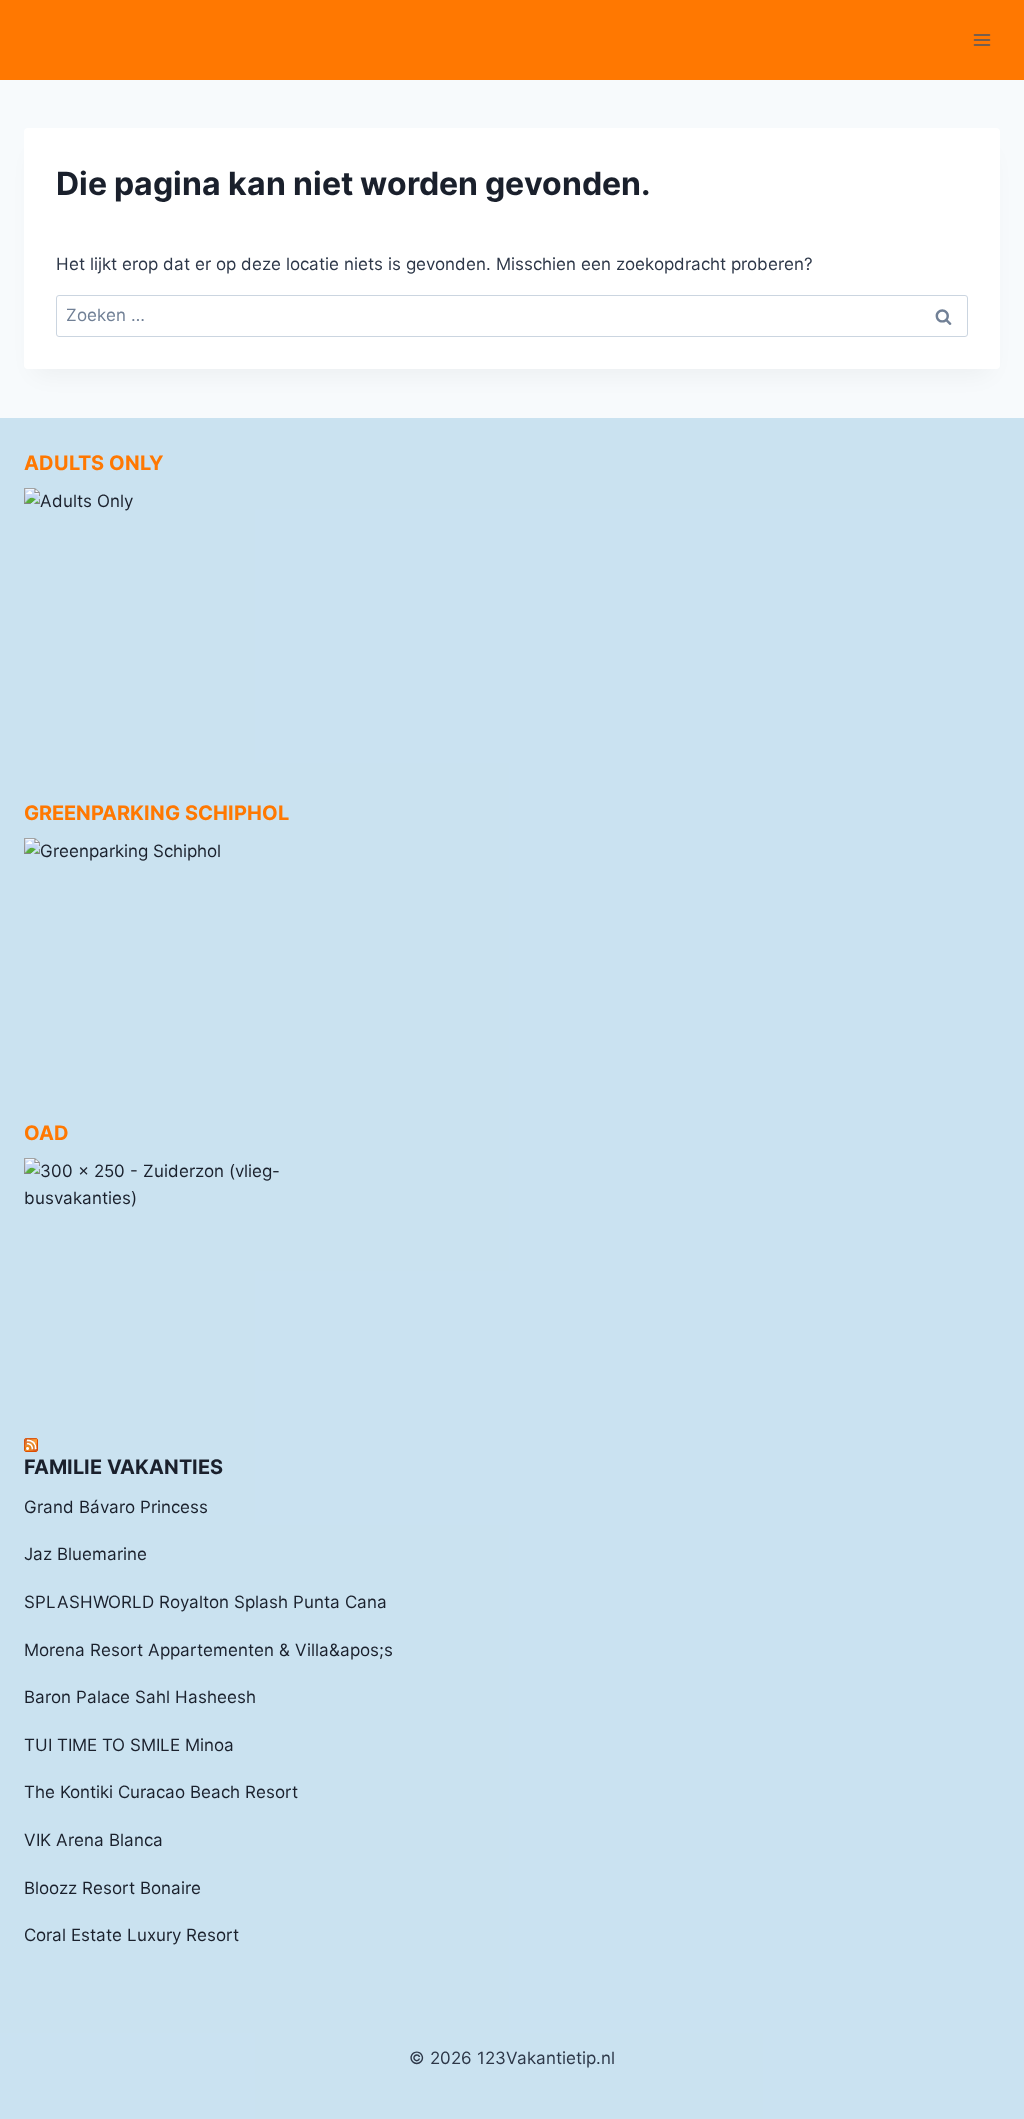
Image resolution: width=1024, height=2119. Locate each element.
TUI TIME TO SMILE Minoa (129, 1745)
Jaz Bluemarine (85, 1554)
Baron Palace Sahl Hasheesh (140, 1697)
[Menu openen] (981, 39)
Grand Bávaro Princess (116, 1507)
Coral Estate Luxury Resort (131, 1935)
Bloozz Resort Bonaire (112, 1888)
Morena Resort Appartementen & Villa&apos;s (208, 1650)
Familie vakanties (123, 1467)
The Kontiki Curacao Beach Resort (161, 1792)
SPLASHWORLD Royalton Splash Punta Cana (205, 1602)
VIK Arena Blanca (93, 1840)
